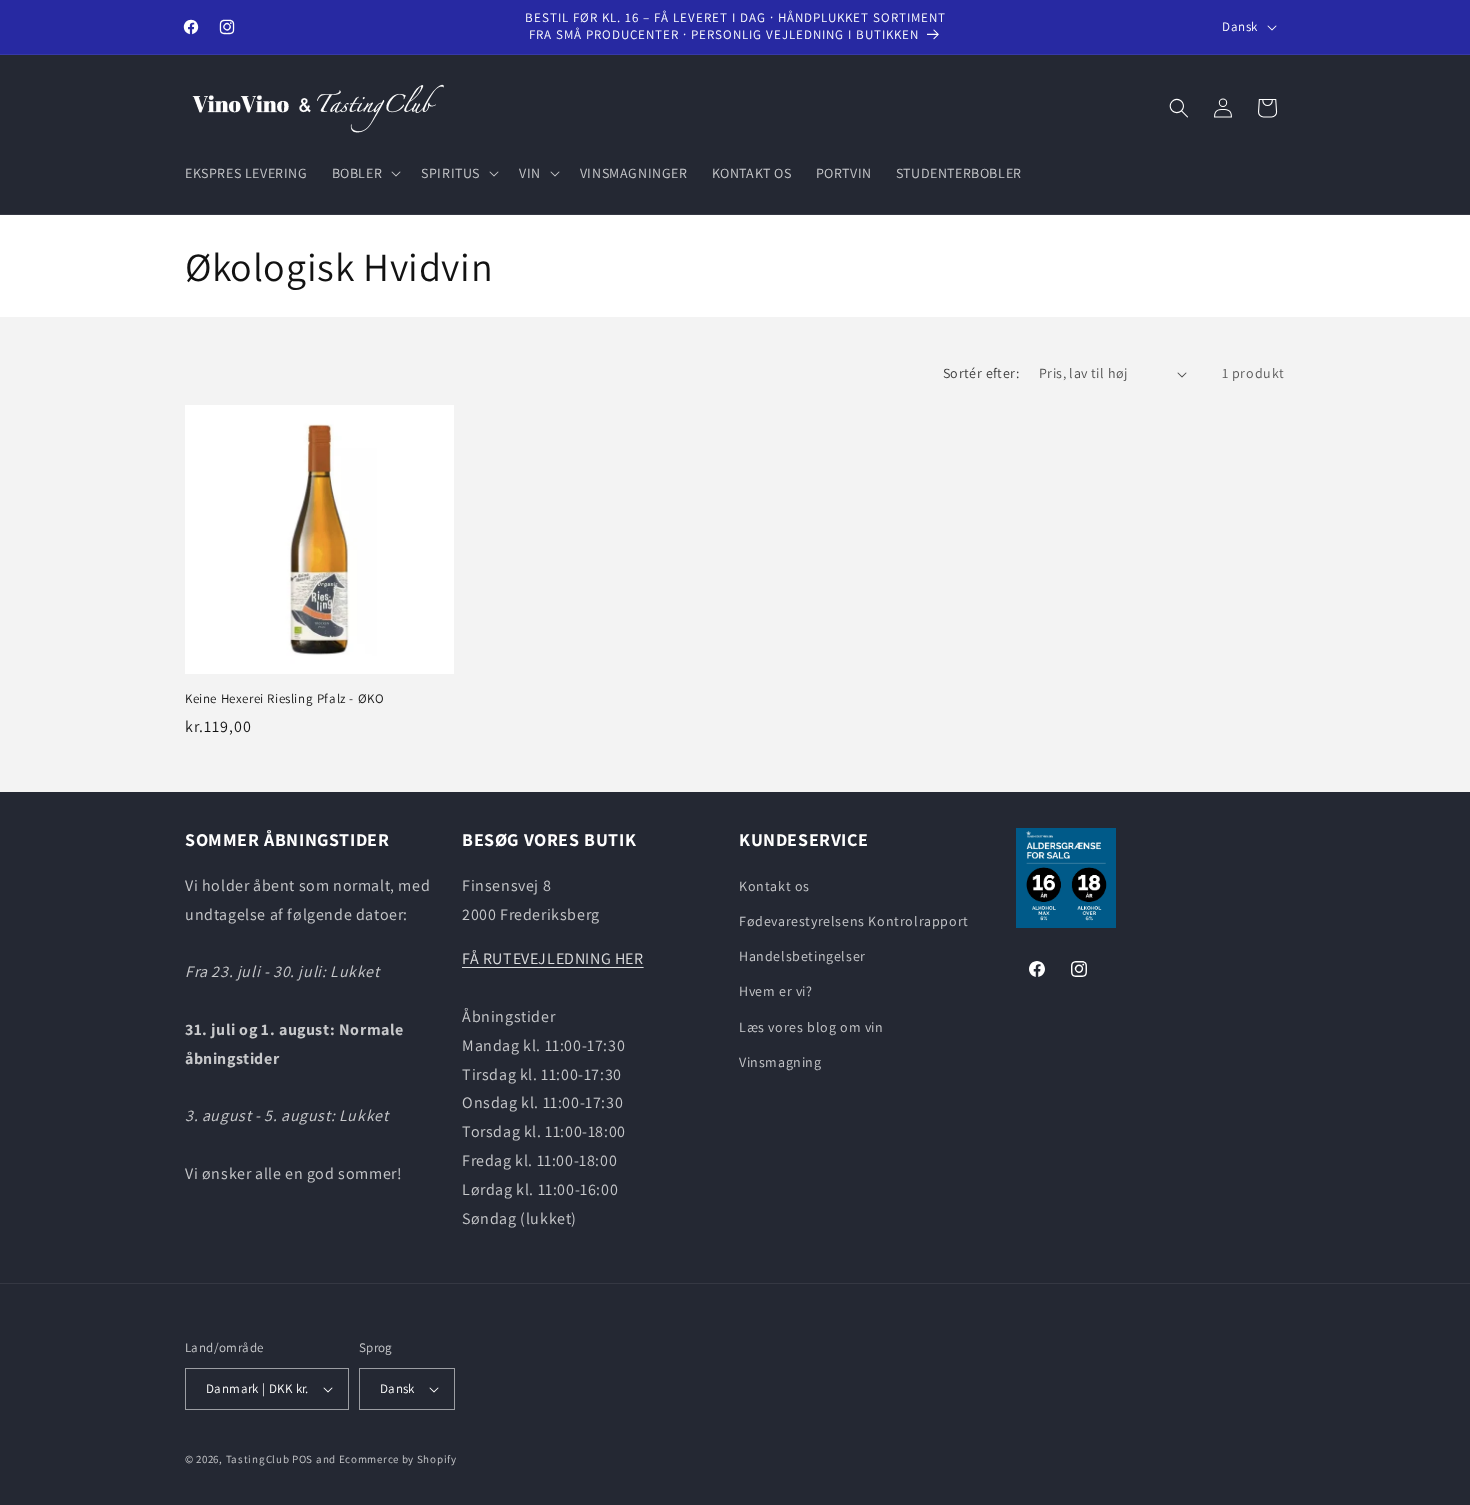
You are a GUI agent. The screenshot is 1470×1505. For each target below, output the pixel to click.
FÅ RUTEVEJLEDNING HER (553, 958)
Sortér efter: (981, 373)
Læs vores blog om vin (811, 1027)
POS (302, 1459)
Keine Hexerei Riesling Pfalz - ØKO (284, 699)
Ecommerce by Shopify (398, 1459)
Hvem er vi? (776, 991)
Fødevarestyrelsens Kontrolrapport (854, 921)
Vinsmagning (780, 1062)
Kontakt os (774, 886)
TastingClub (258, 1459)
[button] (365, 173)
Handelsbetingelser (802, 956)
